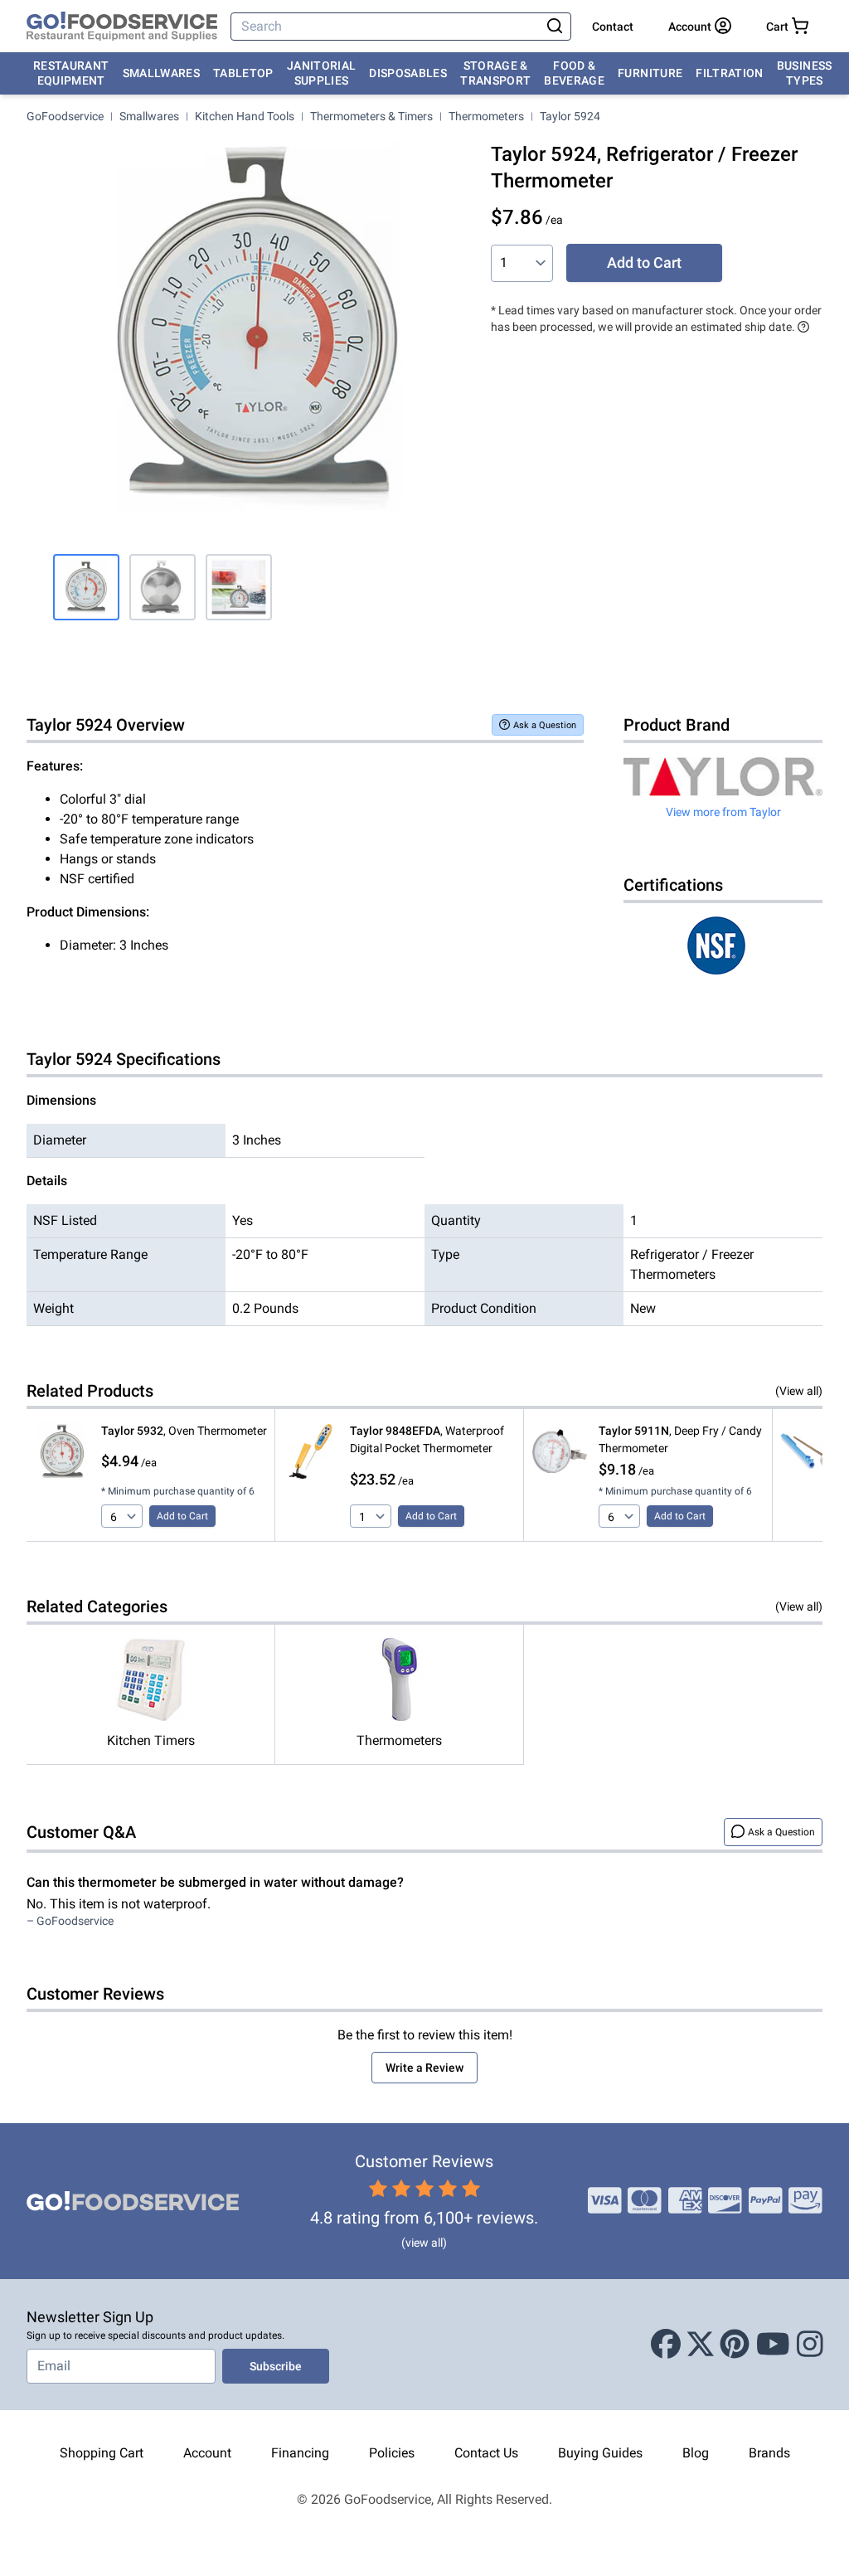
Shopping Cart (102, 2453)
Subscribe (276, 2366)
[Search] (555, 27)
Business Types (805, 73)
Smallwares (162, 73)
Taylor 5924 (570, 116)
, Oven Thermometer (184, 1431)
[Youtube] (773, 2345)
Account (207, 2453)
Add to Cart (644, 262)
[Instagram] (810, 2345)
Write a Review (424, 2068)
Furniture (650, 73)
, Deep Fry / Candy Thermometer (680, 1439)
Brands (769, 2453)
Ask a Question (545, 725)
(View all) (799, 1391)
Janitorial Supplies (322, 73)
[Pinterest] (735, 2345)
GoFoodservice (65, 116)
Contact (613, 27)
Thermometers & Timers (371, 116)
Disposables (408, 73)
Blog (696, 2453)
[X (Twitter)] (701, 2345)
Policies (392, 2453)
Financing (300, 2453)
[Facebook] (666, 2345)
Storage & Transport (495, 73)
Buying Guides (600, 2453)
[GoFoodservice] (122, 27)
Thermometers (486, 116)
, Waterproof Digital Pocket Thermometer (427, 1439)
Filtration (730, 73)
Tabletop (243, 73)
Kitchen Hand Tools (245, 116)
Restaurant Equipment (71, 73)
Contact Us (486, 2453)
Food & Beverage (574, 73)
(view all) (424, 2243)
